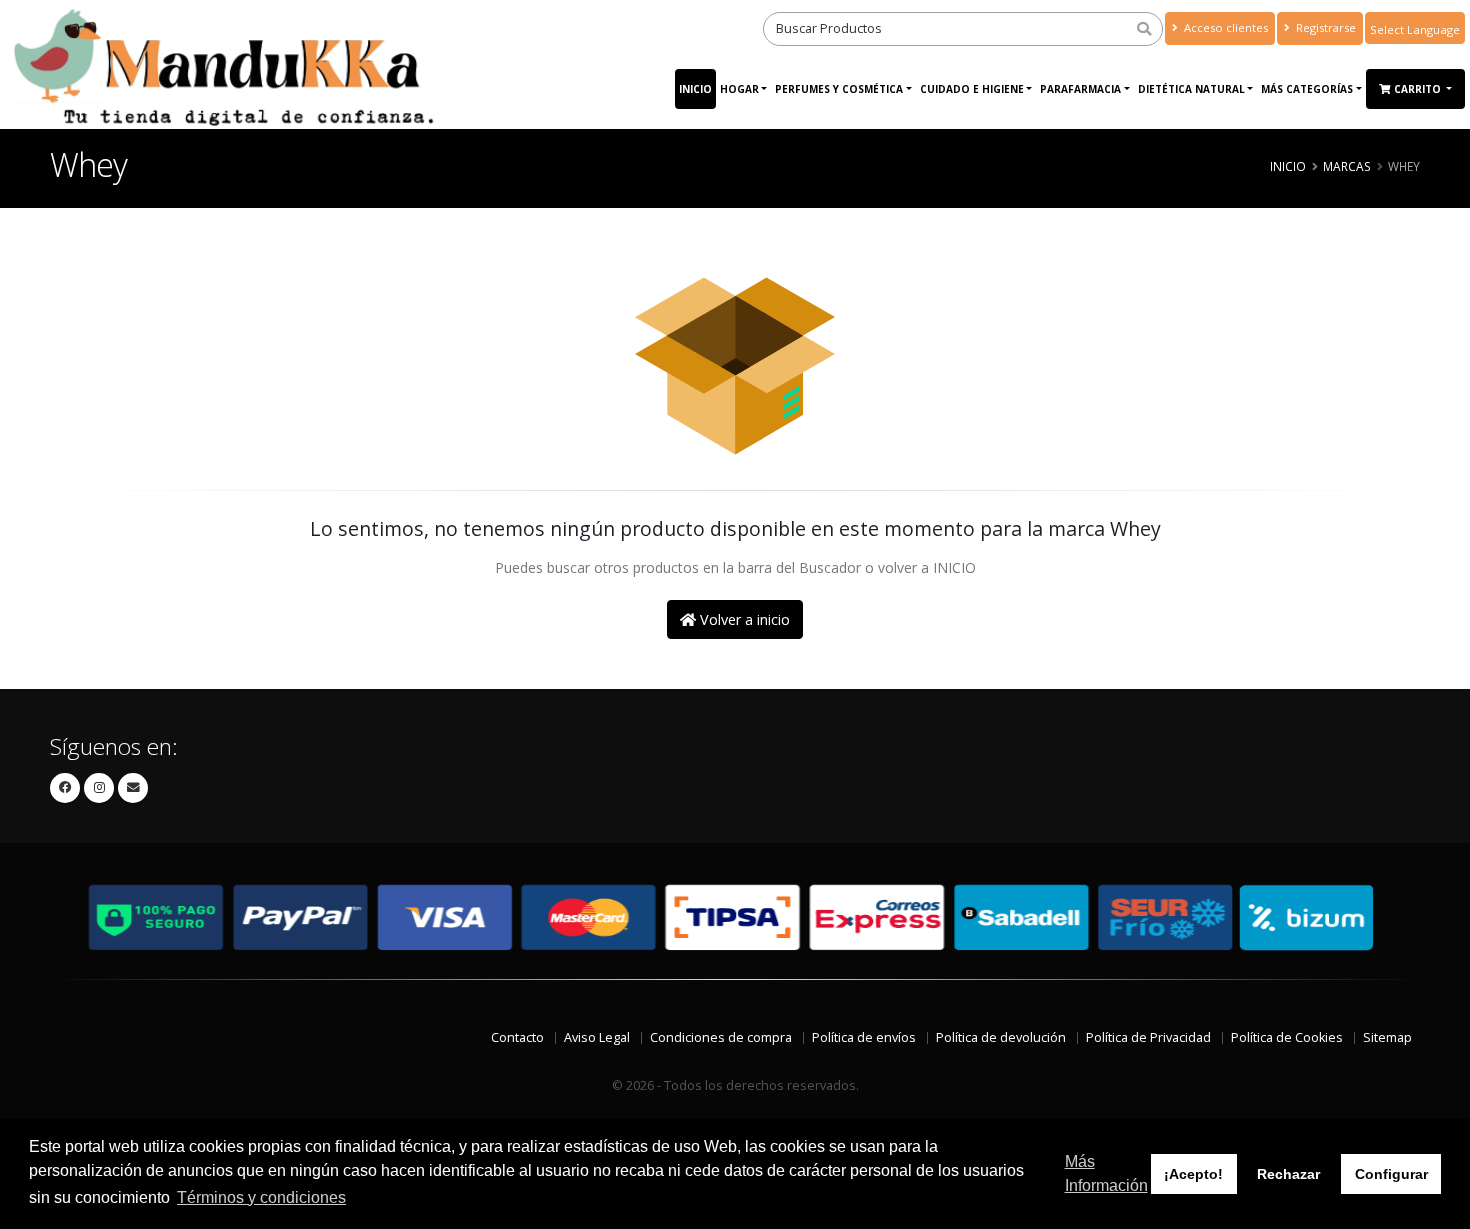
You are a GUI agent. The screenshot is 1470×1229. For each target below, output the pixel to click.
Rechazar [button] (1288, 1174)
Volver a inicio (743, 619)
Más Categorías (1307, 89)
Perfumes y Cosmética (839, 89)
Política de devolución (1001, 1037)
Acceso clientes (1224, 27)
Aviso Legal (597, 1037)
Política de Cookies (1287, 1037)
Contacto (517, 1037)
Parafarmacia (1080, 89)
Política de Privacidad (1148, 1037)
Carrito (1419, 89)
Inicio (695, 89)
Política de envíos (864, 1037)
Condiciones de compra (721, 1037)
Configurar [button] (1391, 1174)
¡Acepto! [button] (1193, 1174)
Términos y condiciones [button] (261, 1197)
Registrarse (1324, 27)
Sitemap (1387, 1037)
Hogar (739, 89)
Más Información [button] (1106, 1173)
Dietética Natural (1191, 89)
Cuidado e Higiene (972, 89)
